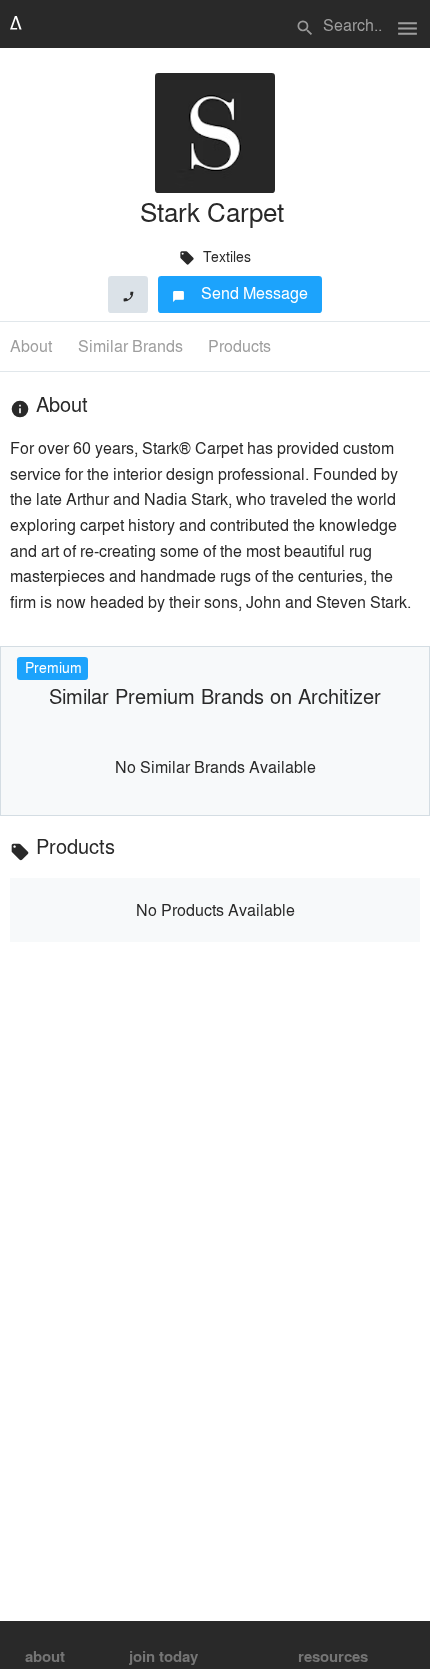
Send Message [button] (240, 292)
